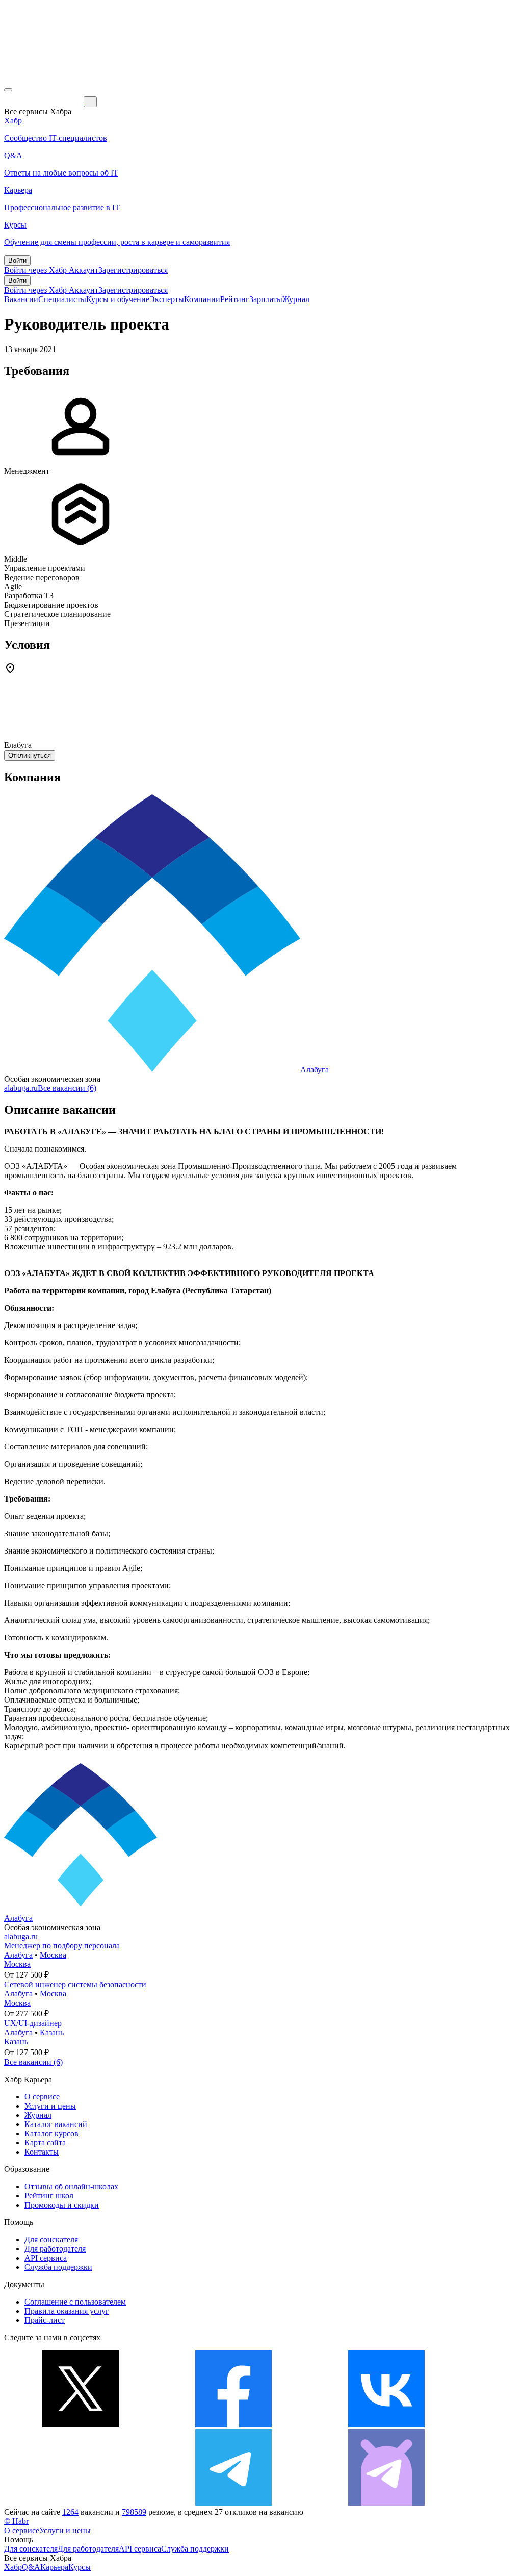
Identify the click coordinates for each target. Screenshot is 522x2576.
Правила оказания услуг (67, 2311)
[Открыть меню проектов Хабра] (8, 90)
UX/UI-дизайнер (33, 2023)
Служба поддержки (58, 2267)
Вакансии (21, 299)
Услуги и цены (50, 2106)
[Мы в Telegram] (233, 2503)
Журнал (296, 299)
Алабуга (315, 1070)
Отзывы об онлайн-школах (71, 2186)
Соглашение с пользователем (75, 2302)
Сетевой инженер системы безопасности (75, 1984)
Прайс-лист (45, 2320)
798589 (134, 2512)
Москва (53, 1955)
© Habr (16, 2521)
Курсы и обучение (118, 299)
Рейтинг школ (49, 2196)
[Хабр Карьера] (44, 101)
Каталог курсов (51, 2133)
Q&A (31, 2567)
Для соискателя (51, 2240)
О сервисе (42, 2097)
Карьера (54, 2567)
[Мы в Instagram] (81, 2503)
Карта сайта (45, 2143)
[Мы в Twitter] (81, 2424)
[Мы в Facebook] (233, 2424)
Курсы (80, 2567)
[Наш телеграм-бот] (386, 2503)
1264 (70, 2512)
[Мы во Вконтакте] (386, 2424)
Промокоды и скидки (62, 2205)
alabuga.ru (21, 1088)
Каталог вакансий (56, 2124)
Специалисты (62, 299)
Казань (52, 2032)
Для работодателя (55, 2249)
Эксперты (167, 299)
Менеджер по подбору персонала (62, 1946)
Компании (202, 299)
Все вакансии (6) (67, 1088)
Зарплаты (266, 299)
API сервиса (46, 2258)
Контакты (42, 2152)
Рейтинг (235, 299)
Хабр (13, 2567)
